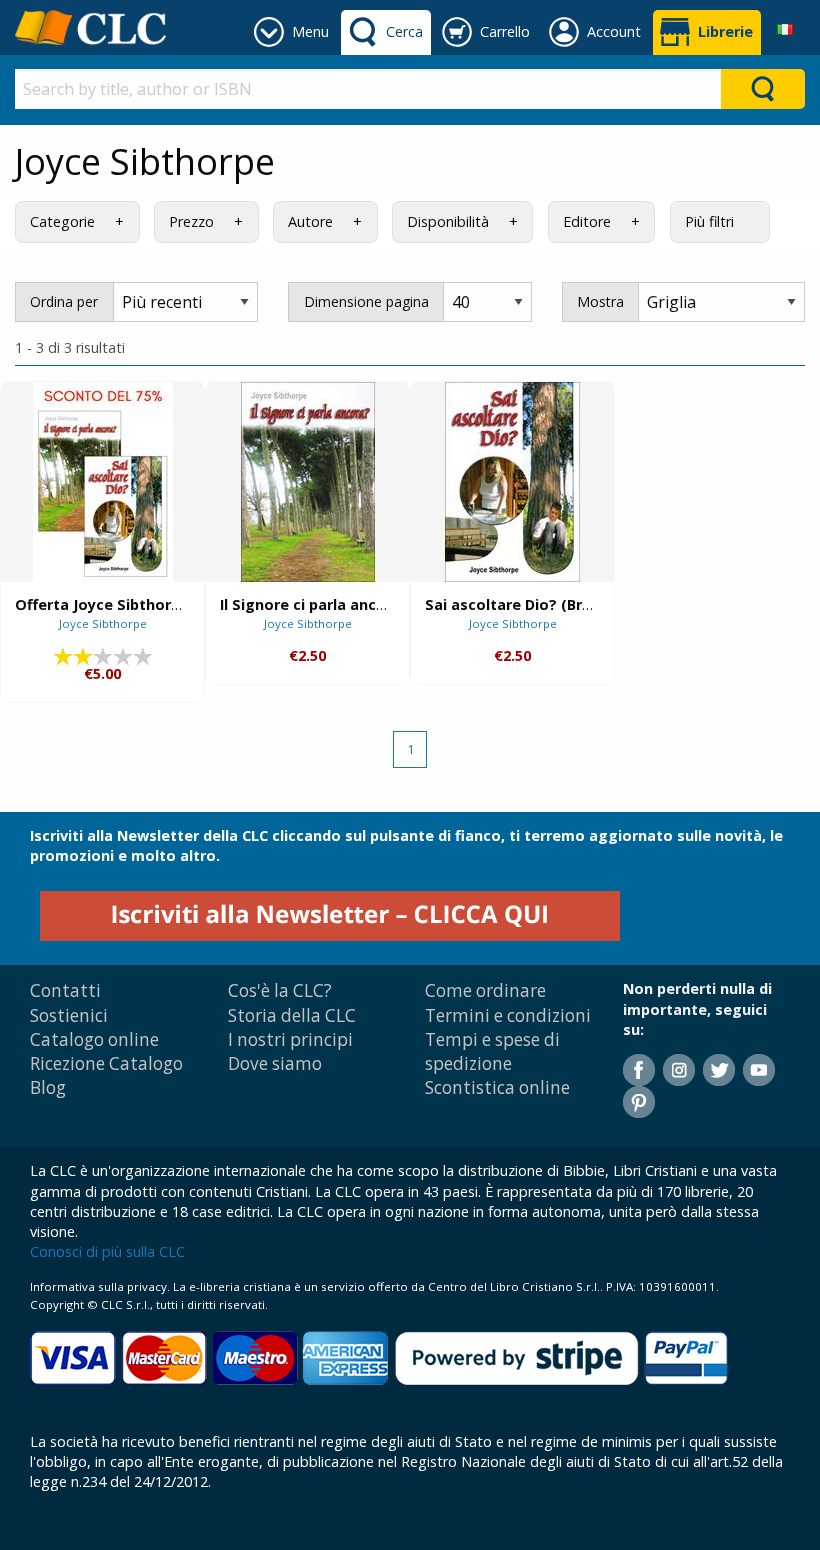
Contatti (65, 990)
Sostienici (69, 1015)
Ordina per (64, 301)
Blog (48, 1087)
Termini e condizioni (508, 1015)
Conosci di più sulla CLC (107, 1251)
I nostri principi (290, 1039)
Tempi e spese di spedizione (492, 1051)
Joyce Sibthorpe (103, 623)
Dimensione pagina (366, 301)
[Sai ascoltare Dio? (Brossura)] (512, 482)
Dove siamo (275, 1063)
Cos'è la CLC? (280, 990)
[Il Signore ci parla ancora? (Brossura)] (308, 482)
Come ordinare (485, 990)
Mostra (600, 301)
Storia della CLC (292, 1015)
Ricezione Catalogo (106, 1063)
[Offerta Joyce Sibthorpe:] (103, 482)
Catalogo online (94, 1039)
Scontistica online (497, 1087)
